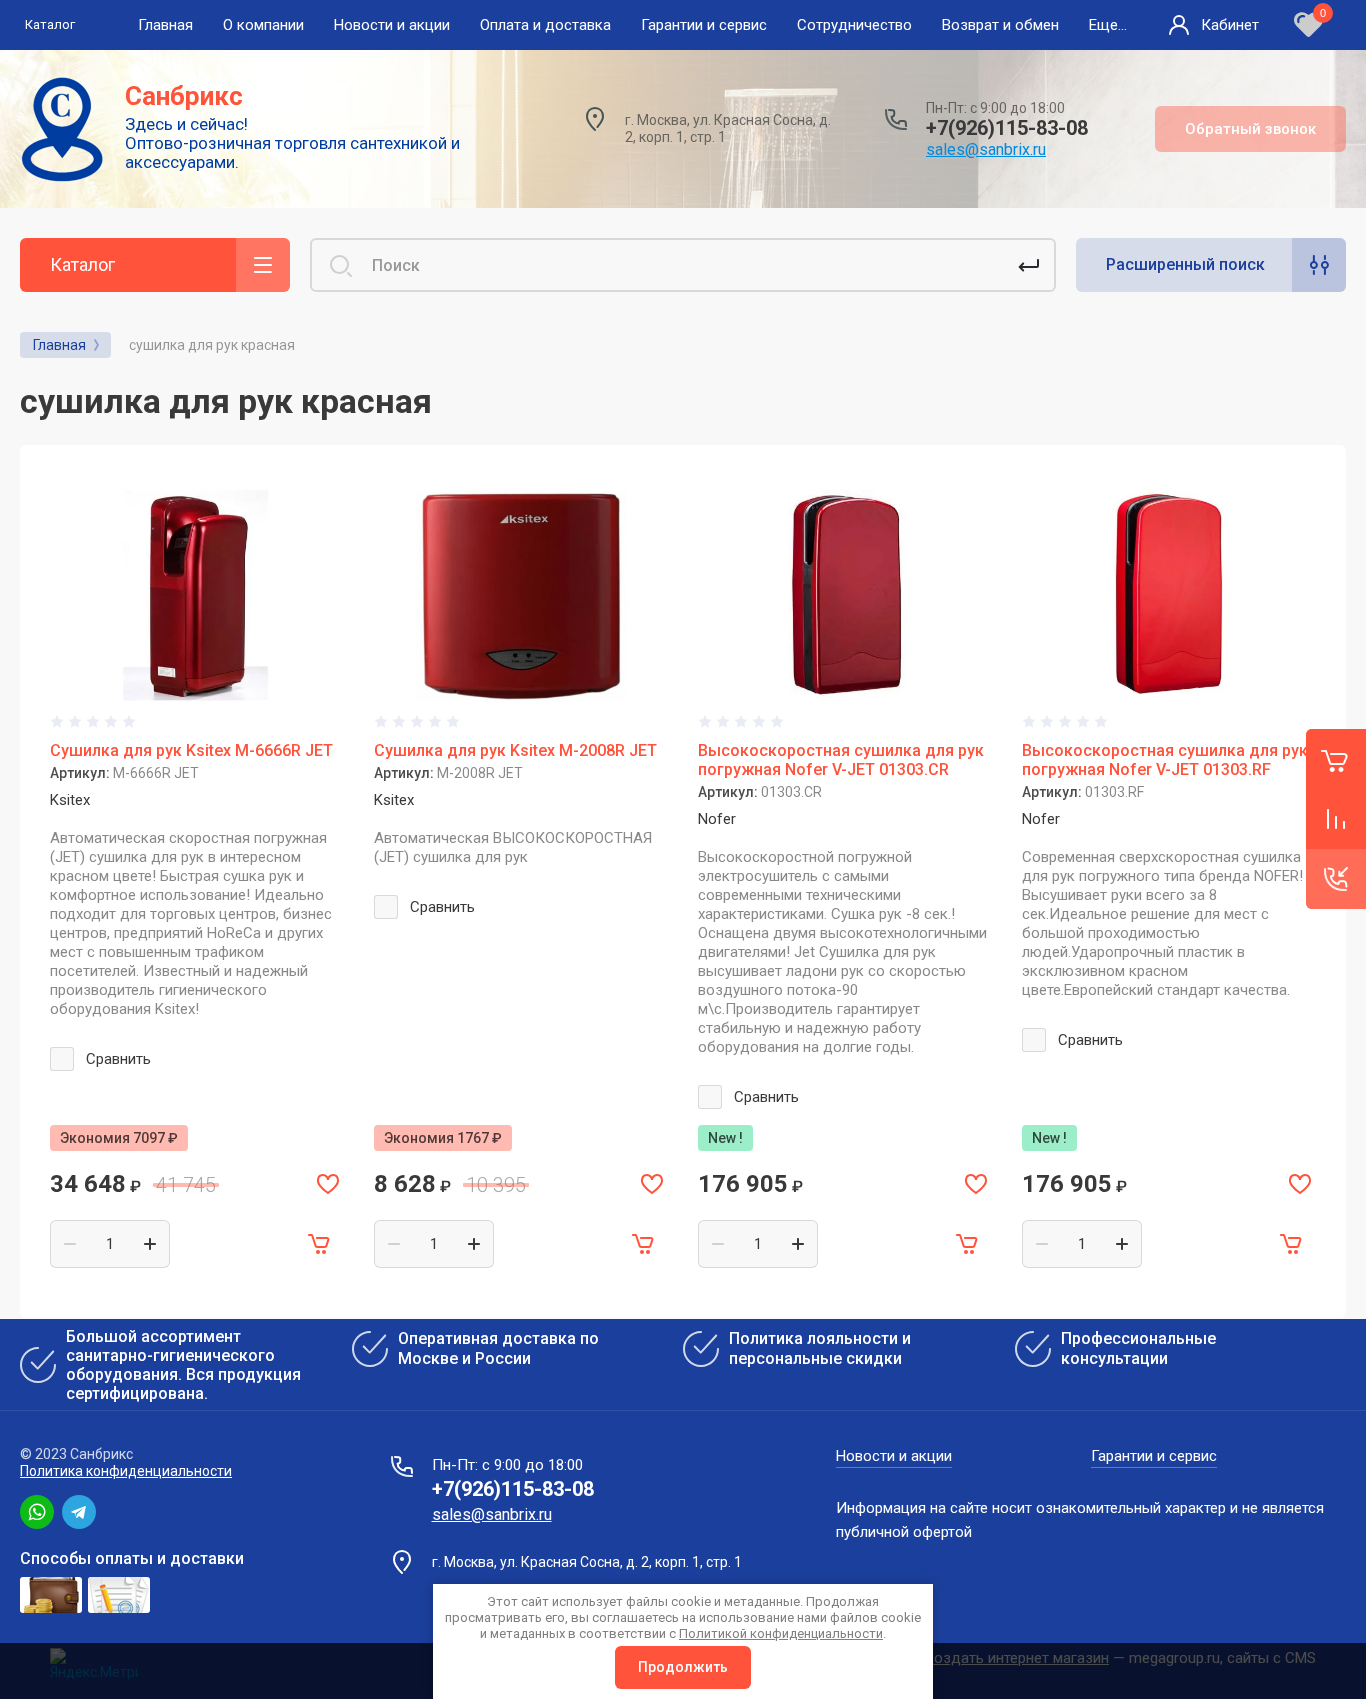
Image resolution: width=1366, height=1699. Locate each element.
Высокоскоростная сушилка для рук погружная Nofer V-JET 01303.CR (841, 760)
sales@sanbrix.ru (986, 149)
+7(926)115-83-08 (1007, 128)
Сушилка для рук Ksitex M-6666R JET (191, 750)
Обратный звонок (1250, 129)
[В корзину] (320, 1244)
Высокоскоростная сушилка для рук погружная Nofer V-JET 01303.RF (1165, 760)
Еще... (1108, 25)
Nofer (717, 819)
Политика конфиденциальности (126, 1471)
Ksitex (70, 800)
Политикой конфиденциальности (781, 1633)
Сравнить (118, 1059)
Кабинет (1230, 25)
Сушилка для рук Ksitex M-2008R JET (515, 750)
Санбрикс (184, 96)
